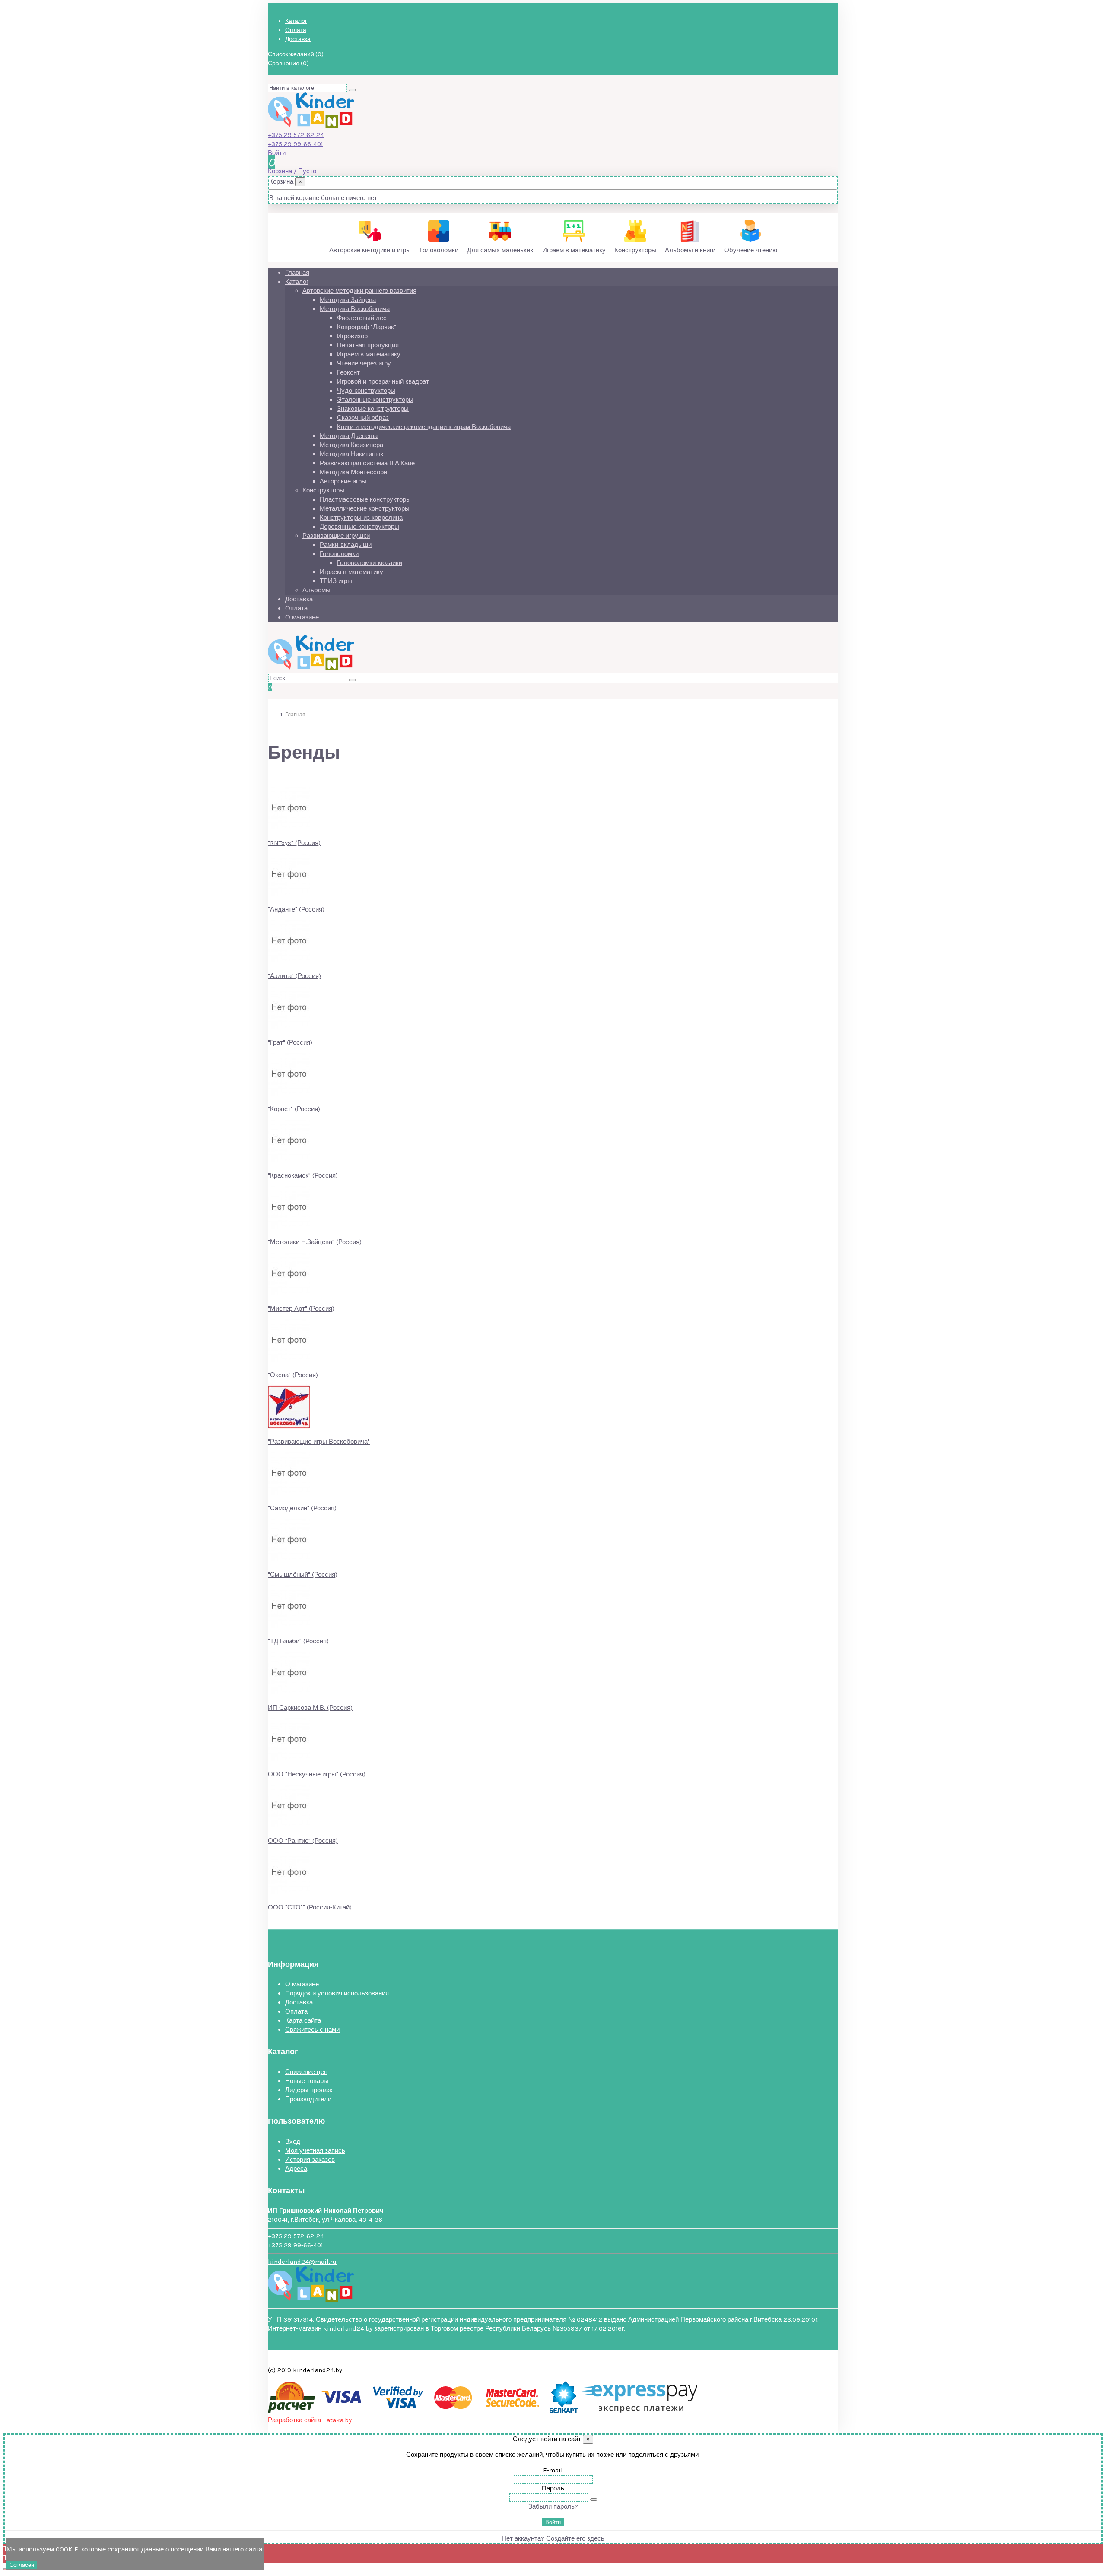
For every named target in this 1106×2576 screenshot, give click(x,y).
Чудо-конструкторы (366, 391)
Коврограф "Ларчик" (367, 327)
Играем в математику (369, 354)
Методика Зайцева (348, 300)
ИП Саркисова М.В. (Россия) (310, 1708)
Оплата (296, 30)
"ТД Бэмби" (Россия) (298, 1641)
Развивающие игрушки (336, 536)
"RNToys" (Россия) (294, 843)
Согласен (22, 2565)
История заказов (310, 2160)
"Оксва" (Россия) (293, 1375)
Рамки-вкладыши (346, 545)
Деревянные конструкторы (359, 527)
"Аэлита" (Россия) (294, 976)
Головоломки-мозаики (370, 563)
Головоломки (339, 554)
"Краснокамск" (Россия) (303, 1175)
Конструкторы (323, 490)
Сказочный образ (363, 418)
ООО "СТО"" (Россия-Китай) (310, 1907)
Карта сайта (303, 2020)
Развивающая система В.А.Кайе (367, 463)
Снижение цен (306, 2072)
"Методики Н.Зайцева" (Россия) (315, 1242)
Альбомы (316, 590)
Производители (308, 2099)
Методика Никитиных (352, 454)
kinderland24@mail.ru (302, 2262)
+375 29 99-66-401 (296, 144)
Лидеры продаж (309, 2090)
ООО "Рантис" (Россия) (303, 1841)
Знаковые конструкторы (373, 409)
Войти (553, 2522)
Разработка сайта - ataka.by (310, 2420)
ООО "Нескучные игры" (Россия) (317, 1774)
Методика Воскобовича (355, 309)
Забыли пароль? (553, 2506)
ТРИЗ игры (336, 581)
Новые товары (307, 2081)
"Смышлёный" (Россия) (303, 1575)
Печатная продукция (368, 345)
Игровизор (352, 336)
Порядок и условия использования (337, 1993)
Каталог (296, 21)
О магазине (302, 617)
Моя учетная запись (315, 2150)
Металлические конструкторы (365, 508)
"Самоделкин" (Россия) (302, 1508)
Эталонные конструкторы (375, 400)
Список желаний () (296, 54)
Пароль (553, 2488)
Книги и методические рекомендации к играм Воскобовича (424, 427)
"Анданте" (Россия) (296, 909)
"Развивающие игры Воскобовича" (319, 1442)
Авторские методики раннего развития (359, 291)
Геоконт (348, 372)
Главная (297, 273)
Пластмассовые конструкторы (365, 499)
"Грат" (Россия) (290, 1042)
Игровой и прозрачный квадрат (383, 381)
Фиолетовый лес (362, 318)
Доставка (298, 39)
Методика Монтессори (353, 472)
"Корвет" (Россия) (294, 1109)
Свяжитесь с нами (312, 2030)
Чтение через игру (364, 363)
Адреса (296, 2169)
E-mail (553, 2470)
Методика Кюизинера (351, 445)
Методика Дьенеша (349, 436)
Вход (293, 2141)
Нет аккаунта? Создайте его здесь (553, 2538)
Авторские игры (343, 481)
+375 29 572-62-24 (296, 135)
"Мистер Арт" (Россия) (301, 1309)
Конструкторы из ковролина (361, 518)
